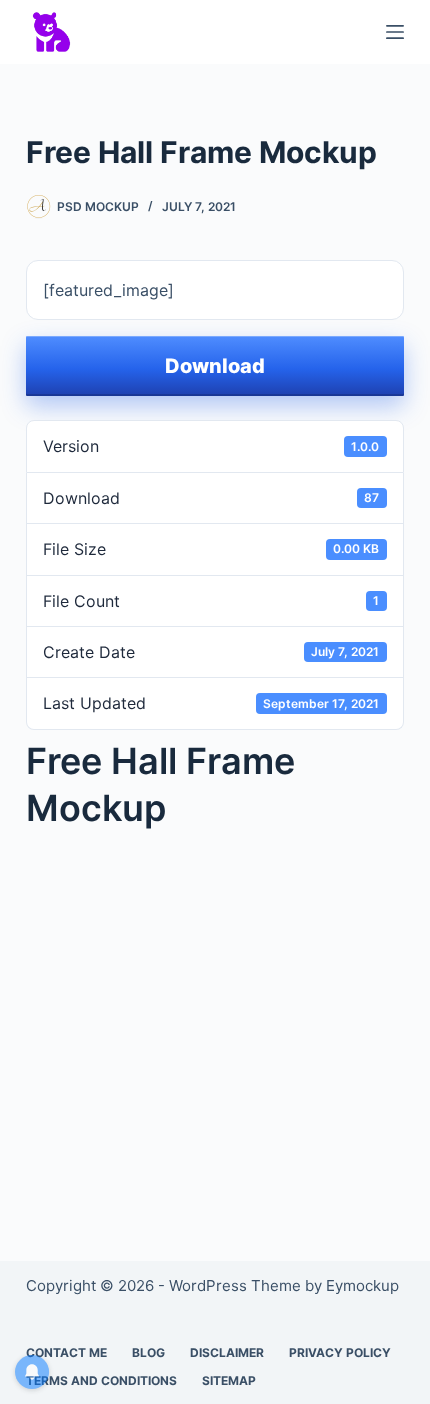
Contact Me (66, 1352)
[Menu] (395, 32)
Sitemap (229, 1380)
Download (215, 366)
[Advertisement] (215, 1017)
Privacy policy (340, 1352)
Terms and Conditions (101, 1380)
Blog (148, 1352)
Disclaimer (227, 1352)
